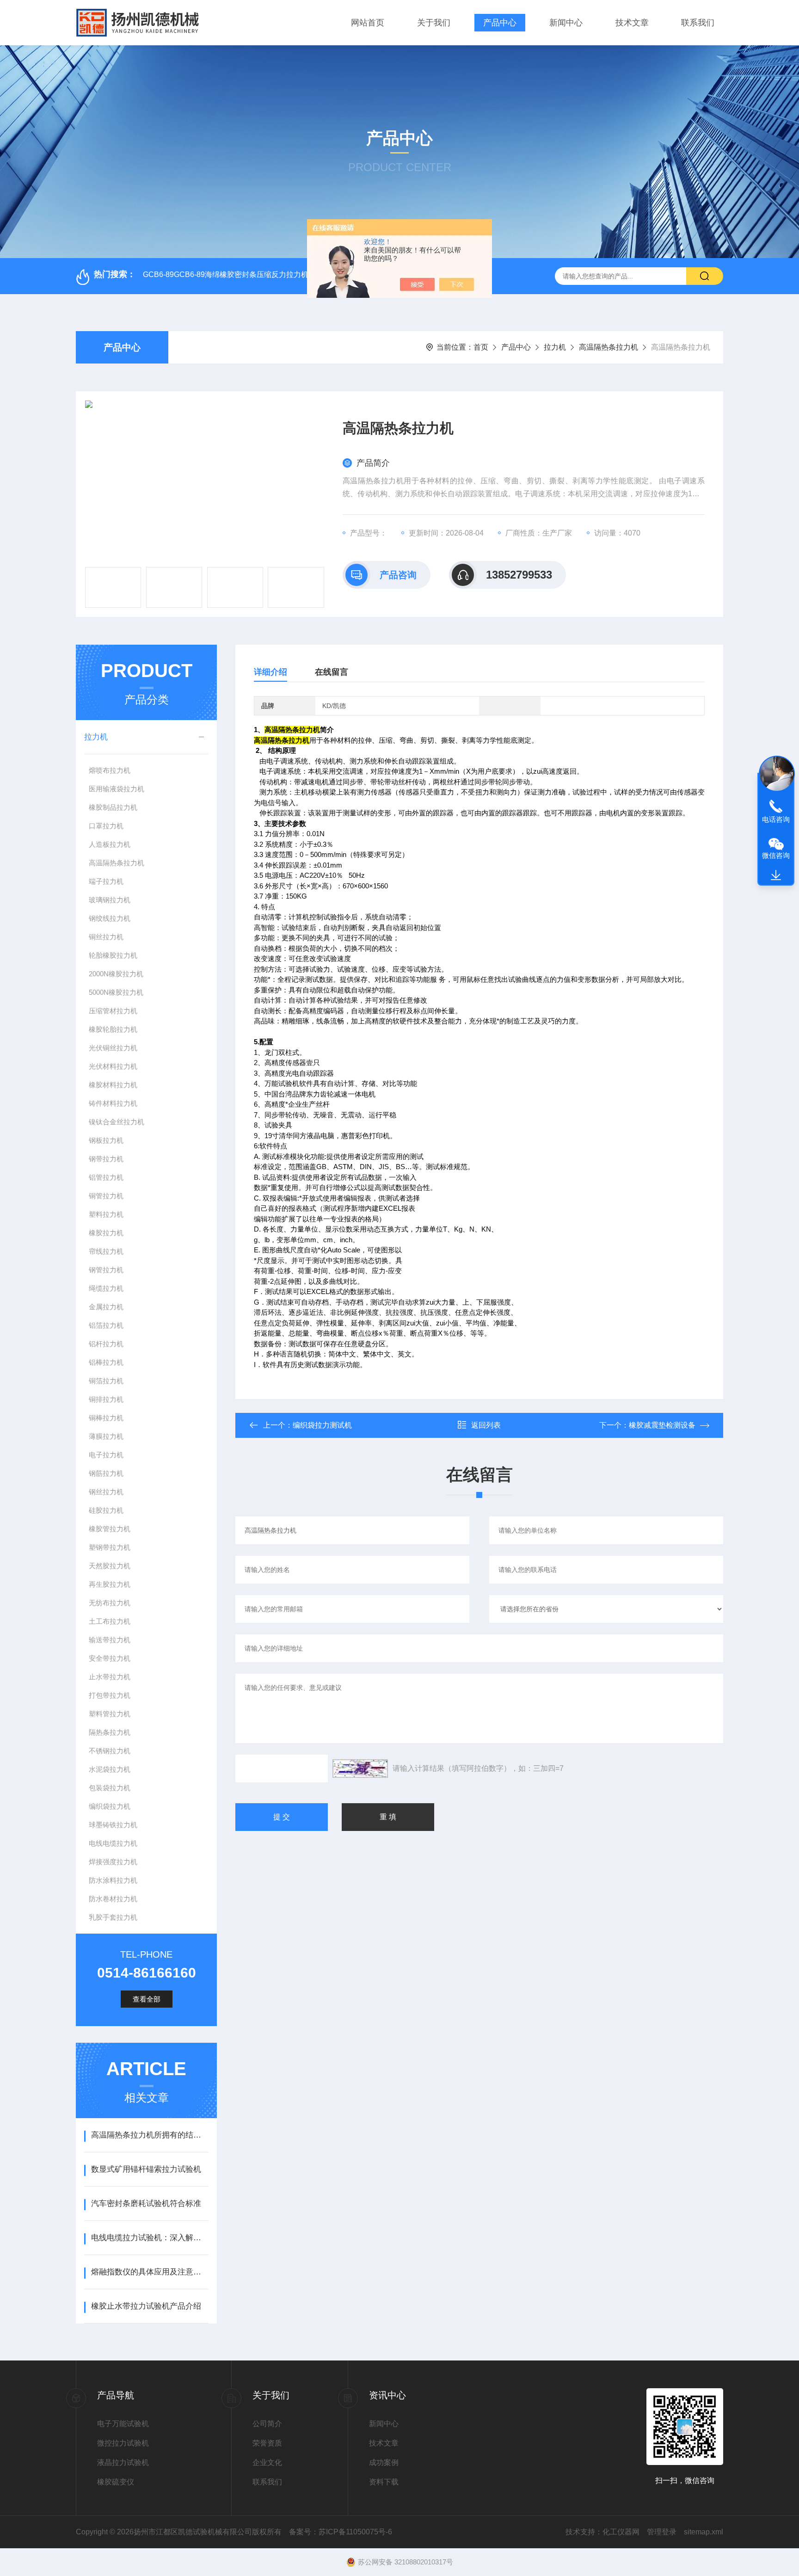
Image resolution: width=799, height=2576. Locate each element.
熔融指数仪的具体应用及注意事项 (150, 2272)
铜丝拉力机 (106, 937)
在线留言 (332, 672)
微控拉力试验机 (123, 2443)
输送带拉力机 (110, 1640)
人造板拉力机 (110, 844)
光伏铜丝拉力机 (113, 1048)
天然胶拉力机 (110, 1566)
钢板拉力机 (106, 1140)
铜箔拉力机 (106, 1381)
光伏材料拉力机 (113, 1066)
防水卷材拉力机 (113, 1899)
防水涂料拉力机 (113, 1880)
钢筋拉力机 (106, 1473)
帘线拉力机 (106, 1251)
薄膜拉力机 (106, 1436)
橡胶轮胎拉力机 (113, 1029)
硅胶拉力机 (106, 1510)
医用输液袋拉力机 (117, 789)
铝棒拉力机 (106, 1362)
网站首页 (368, 23)
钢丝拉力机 (106, 1492)
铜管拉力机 (106, 1196)
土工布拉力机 (110, 1621)
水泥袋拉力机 (110, 1769)
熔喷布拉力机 (110, 770)
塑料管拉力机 (110, 1714)
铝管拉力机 (106, 1177)
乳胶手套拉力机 (113, 1917)
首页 (481, 347)
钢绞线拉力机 (110, 918)
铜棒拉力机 (106, 1418)
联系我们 (698, 23)
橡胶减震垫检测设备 (662, 1425)
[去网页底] (776, 875)
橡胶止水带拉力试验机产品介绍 (146, 2306)
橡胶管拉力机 (110, 1529)
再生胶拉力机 (110, 1584)
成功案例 (384, 2462)
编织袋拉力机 (110, 1806)
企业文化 (267, 2462)
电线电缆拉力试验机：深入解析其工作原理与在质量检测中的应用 (150, 2238)
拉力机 (555, 347)
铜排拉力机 (106, 1399)
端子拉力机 (106, 881)
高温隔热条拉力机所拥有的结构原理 (150, 2135)
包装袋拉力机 (110, 1788)
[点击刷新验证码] (360, 1769)
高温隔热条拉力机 (608, 347)
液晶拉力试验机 (123, 2462)
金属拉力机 (106, 1307)
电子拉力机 (106, 1455)
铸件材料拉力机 (113, 1103)
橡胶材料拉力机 (113, 1085)
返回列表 (486, 1425)
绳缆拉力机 (106, 1288)
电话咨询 (776, 819)
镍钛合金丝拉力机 (117, 1122)
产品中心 (500, 23)
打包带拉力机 (110, 1695)
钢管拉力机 (106, 1270)
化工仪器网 (621, 2532)
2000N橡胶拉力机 (116, 974)
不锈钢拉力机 (110, 1751)
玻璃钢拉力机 (110, 900)
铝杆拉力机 (106, 1344)
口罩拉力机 (106, 826)
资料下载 (384, 2482)
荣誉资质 (267, 2443)
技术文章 (632, 23)
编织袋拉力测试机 (322, 1425)
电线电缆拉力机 (113, 1843)
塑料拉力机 (106, 1214)
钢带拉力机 (106, 1159)
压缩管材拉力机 (113, 1011)
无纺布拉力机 (110, 1603)
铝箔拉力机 (106, 1325)
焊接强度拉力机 (113, 1862)
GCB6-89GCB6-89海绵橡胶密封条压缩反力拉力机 (226, 274)
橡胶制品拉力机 (113, 807)
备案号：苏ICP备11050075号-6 (341, 2532)
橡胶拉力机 (106, 1233)
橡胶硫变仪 (116, 2482)
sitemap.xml (704, 2532)
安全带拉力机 (110, 1658)
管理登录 (662, 2532)
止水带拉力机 (110, 1677)
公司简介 (267, 2424)
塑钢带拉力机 (110, 1547)
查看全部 (147, 1999)
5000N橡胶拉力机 (116, 992)
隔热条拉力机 (110, 1732)
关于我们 (434, 23)
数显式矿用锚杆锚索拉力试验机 (146, 2169)
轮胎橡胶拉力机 (113, 955)
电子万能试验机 (123, 2424)
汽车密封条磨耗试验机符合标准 (146, 2203)
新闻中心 (566, 23)
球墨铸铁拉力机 (113, 1825)
